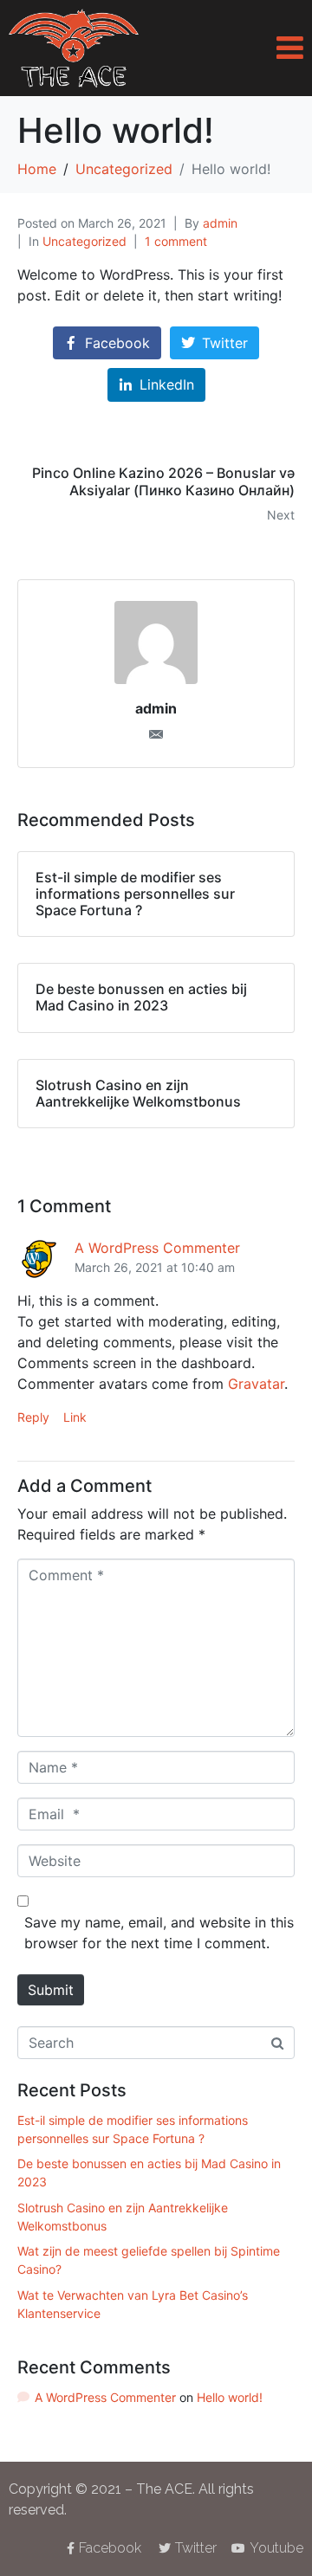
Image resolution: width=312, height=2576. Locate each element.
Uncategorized (84, 241)
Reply (33, 1417)
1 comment (176, 241)
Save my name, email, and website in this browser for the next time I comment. (159, 1933)
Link (75, 1417)
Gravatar (256, 1384)
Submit (51, 1990)
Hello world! (230, 2397)
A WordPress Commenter (157, 1248)
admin (220, 223)
